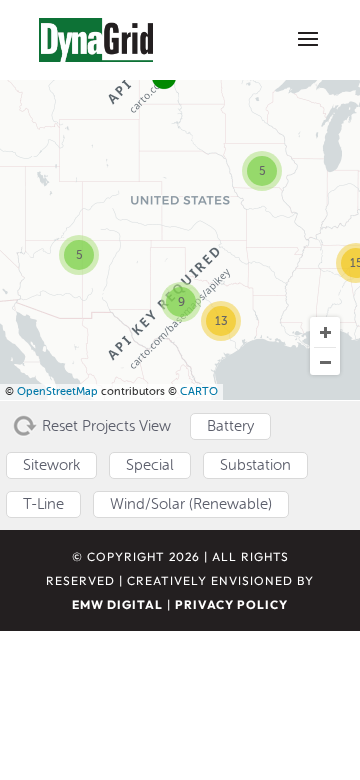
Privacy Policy (231, 604)
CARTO (199, 391)
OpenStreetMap (57, 391)
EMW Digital (117, 604)
